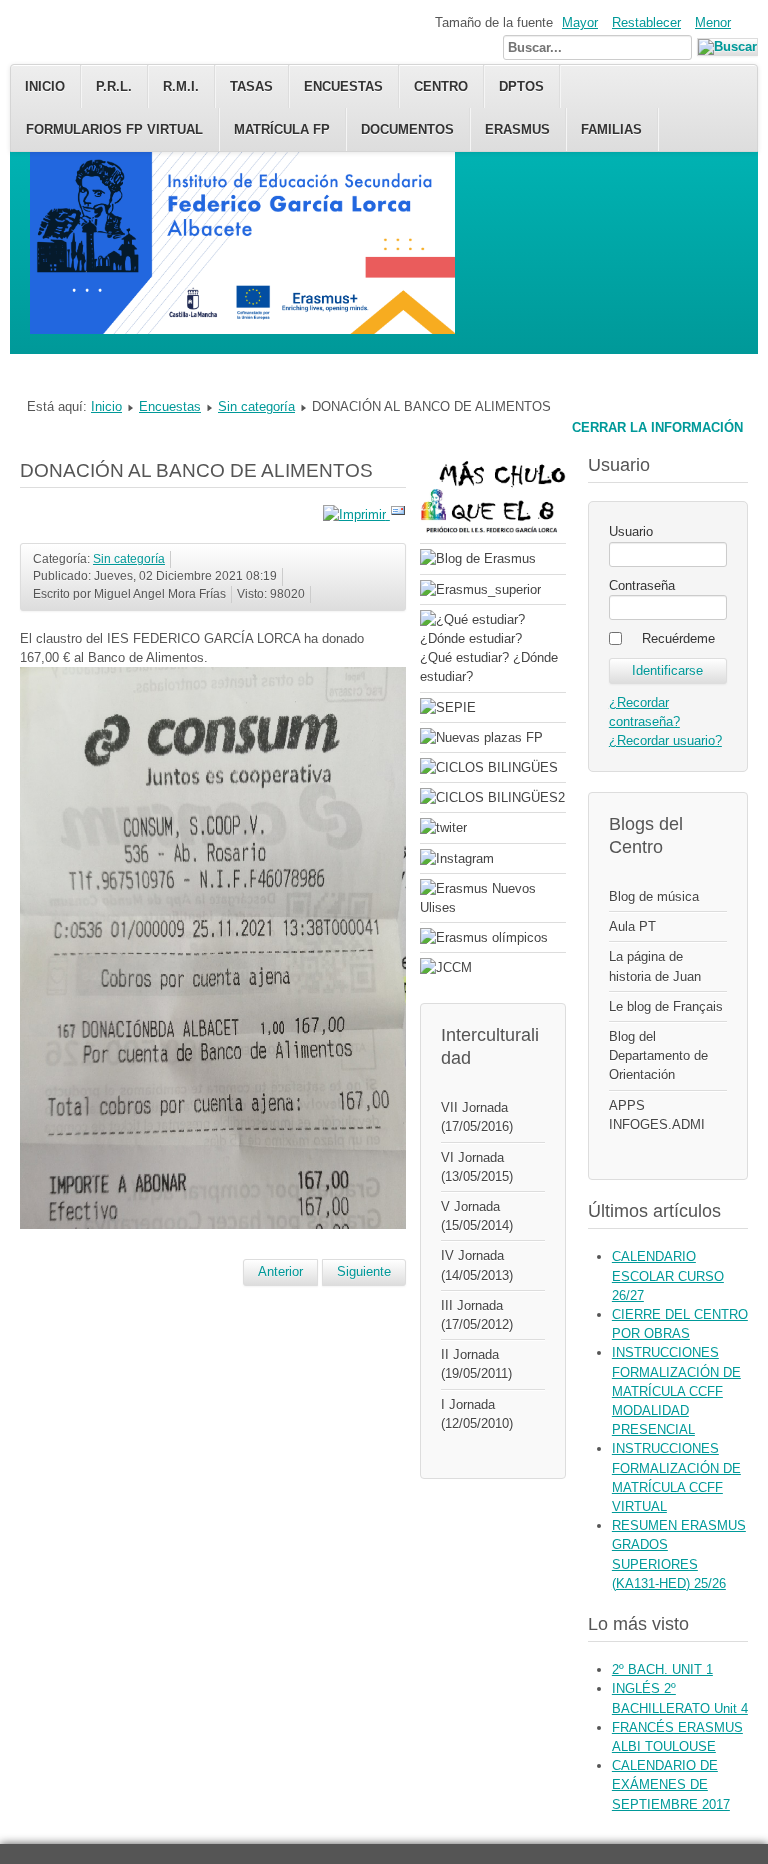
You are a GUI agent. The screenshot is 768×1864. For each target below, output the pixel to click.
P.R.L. (114, 86)
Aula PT (632, 926)
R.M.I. (181, 86)
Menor (713, 22)
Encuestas (170, 406)
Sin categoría (256, 406)
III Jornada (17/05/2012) (477, 1315)
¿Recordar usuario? (665, 740)
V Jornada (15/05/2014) (477, 1216)
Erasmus (517, 129)
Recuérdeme (678, 638)
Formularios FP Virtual (114, 129)
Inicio (45, 86)
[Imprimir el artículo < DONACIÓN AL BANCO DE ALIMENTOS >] (356, 514)
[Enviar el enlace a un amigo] (398, 514)
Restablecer (646, 22)
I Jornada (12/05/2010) (477, 1414)
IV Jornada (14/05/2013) (477, 1265)
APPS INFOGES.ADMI (657, 1115)
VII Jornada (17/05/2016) (477, 1117)
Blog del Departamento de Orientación (658, 1055)
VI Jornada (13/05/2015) (477, 1167)
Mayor (580, 22)
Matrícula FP (282, 129)
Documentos (407, 129)
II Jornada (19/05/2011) (476, 1364)
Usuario (631, 531)
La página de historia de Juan (655, 966)
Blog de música (654, 896)
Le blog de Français (666, 1006)
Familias (611, 129)
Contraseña (642, 585)
